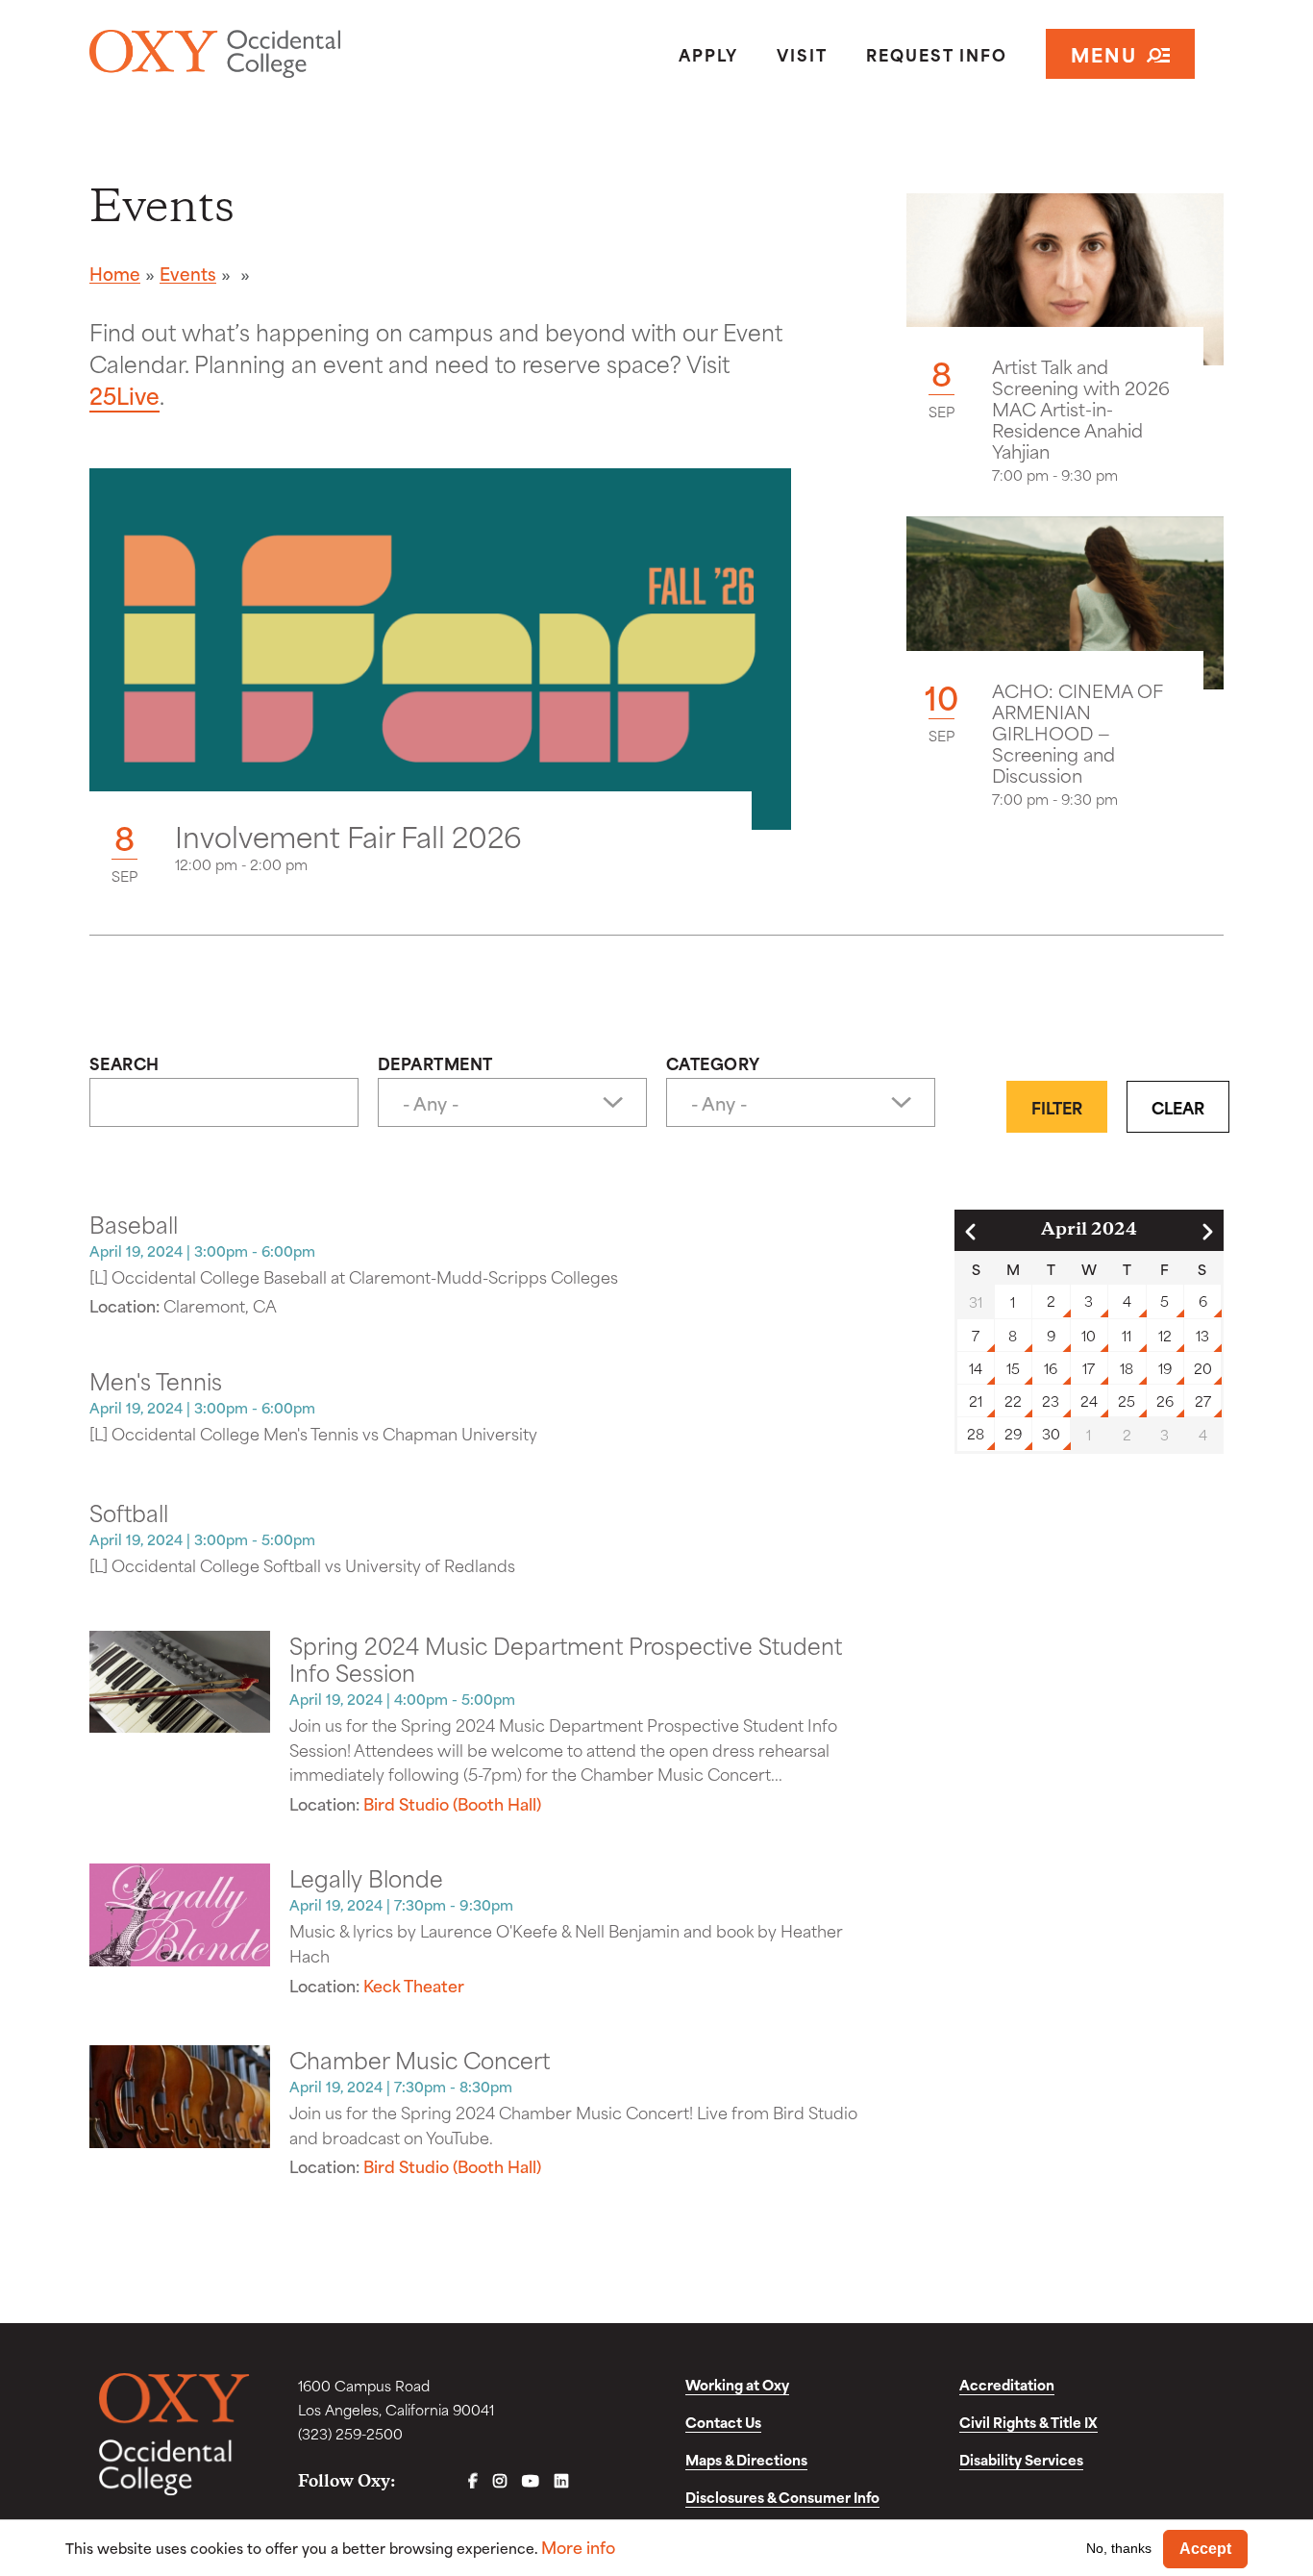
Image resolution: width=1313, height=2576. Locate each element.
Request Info (937, 54)
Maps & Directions (746, 2459)
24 (1089, 1401)
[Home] (272, 54)
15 (1013, 1368)
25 (1127, 1401)
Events (188, 273)
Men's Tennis (156, 1380)
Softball (129, 1512)
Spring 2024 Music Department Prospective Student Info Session (566, 1658)
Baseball (134, 1223)
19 (1165, 1368)
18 (1127, 1368)
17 (1089, 1368)
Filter (1057, 1107)
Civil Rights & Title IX (1028, 2422)
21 (976, 1401)
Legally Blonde (366, 1877)
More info (578, 2547)
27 (1203, 1401)
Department (435, 1063)
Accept (1205, 2549)
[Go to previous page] (971, 1232)
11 (1127, 1335)
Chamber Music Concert (420, 2059)
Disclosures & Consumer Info (782, 2497)
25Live (124, 394)
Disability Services (1021, 2459)
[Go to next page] (1207, 1232)
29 (1013, 1433)
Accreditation (1007, 2384)
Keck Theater (414, 1985)
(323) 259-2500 (350, 2433)
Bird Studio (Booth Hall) (452, 1803)
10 (1089, 1335)
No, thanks (1119, 2548)
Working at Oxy (737, 2384)
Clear (1178, 1107)
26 (1165, 1401)
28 (976, 1433)
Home (115, 273)
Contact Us (723, 2422)
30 (1051, 1433)
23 (1051, 1401)
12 (1165, 1335)
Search (124, 1063)
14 (976, 1368)
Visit (802, 54)
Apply (708, 54)
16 (1051, 1368)
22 (1013, 1401)
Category (713, 1063)
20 (1203, 1368)
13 (1202, 1335)
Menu (1104, 53)
